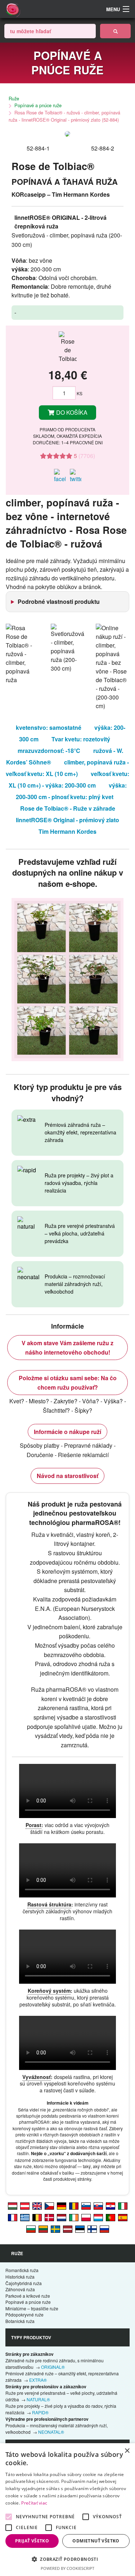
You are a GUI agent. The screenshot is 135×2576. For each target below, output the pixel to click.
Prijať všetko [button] (32, 2541)
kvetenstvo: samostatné (49, 727)
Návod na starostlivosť (67, 1476)
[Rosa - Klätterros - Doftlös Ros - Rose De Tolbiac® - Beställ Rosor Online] (55, 2228)
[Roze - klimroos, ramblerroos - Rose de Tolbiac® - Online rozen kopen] (62, 2217)
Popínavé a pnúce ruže (38, 105)
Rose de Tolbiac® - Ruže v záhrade (68, 808)
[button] (67, 2559)
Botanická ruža (20, 2321)
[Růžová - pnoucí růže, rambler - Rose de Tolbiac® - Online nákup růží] (49, 2205)
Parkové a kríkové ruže (28, 2296)
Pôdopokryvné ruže (24, 2315)
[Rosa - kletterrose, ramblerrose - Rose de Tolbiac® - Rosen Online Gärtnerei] (25, 2205)
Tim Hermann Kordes (67, 831)
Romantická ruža (22, 2270)
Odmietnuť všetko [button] (96, 2541)
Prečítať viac (34, 2503)
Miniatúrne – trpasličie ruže (32, 2308)
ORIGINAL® (53, 2367)
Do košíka (71, 412)
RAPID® (40, 2412)
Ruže (14, 98)
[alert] (67, 2510)
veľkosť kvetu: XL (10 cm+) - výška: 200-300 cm (69, 779)
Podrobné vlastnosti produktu (59, 601)
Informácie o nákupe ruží (67, 1432)
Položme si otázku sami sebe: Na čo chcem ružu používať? (68, 1383)
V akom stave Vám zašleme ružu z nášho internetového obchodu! (67, 1348)
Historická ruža (20, 2277)
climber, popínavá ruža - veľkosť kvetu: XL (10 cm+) (67, 768)
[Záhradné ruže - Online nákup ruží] (115, 31)
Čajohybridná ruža (24, 2283)
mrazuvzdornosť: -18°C (49, 751)
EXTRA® (38, 2380)
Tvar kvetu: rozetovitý (81, 739)
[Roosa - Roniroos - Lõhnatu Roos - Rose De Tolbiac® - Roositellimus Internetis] (80, 2228)
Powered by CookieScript (67, 2568)
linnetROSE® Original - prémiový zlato (67, 820)
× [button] (127, 2451)
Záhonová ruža (20, 2289)
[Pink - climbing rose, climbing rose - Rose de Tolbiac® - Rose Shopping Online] (37, 2205)
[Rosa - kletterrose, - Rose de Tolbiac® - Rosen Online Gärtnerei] (62, 2205)
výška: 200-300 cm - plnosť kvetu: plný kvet (71, 791)
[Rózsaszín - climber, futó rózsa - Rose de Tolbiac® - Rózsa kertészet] (13, 2205)
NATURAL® (38, 2399)
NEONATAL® (51, 2432)
